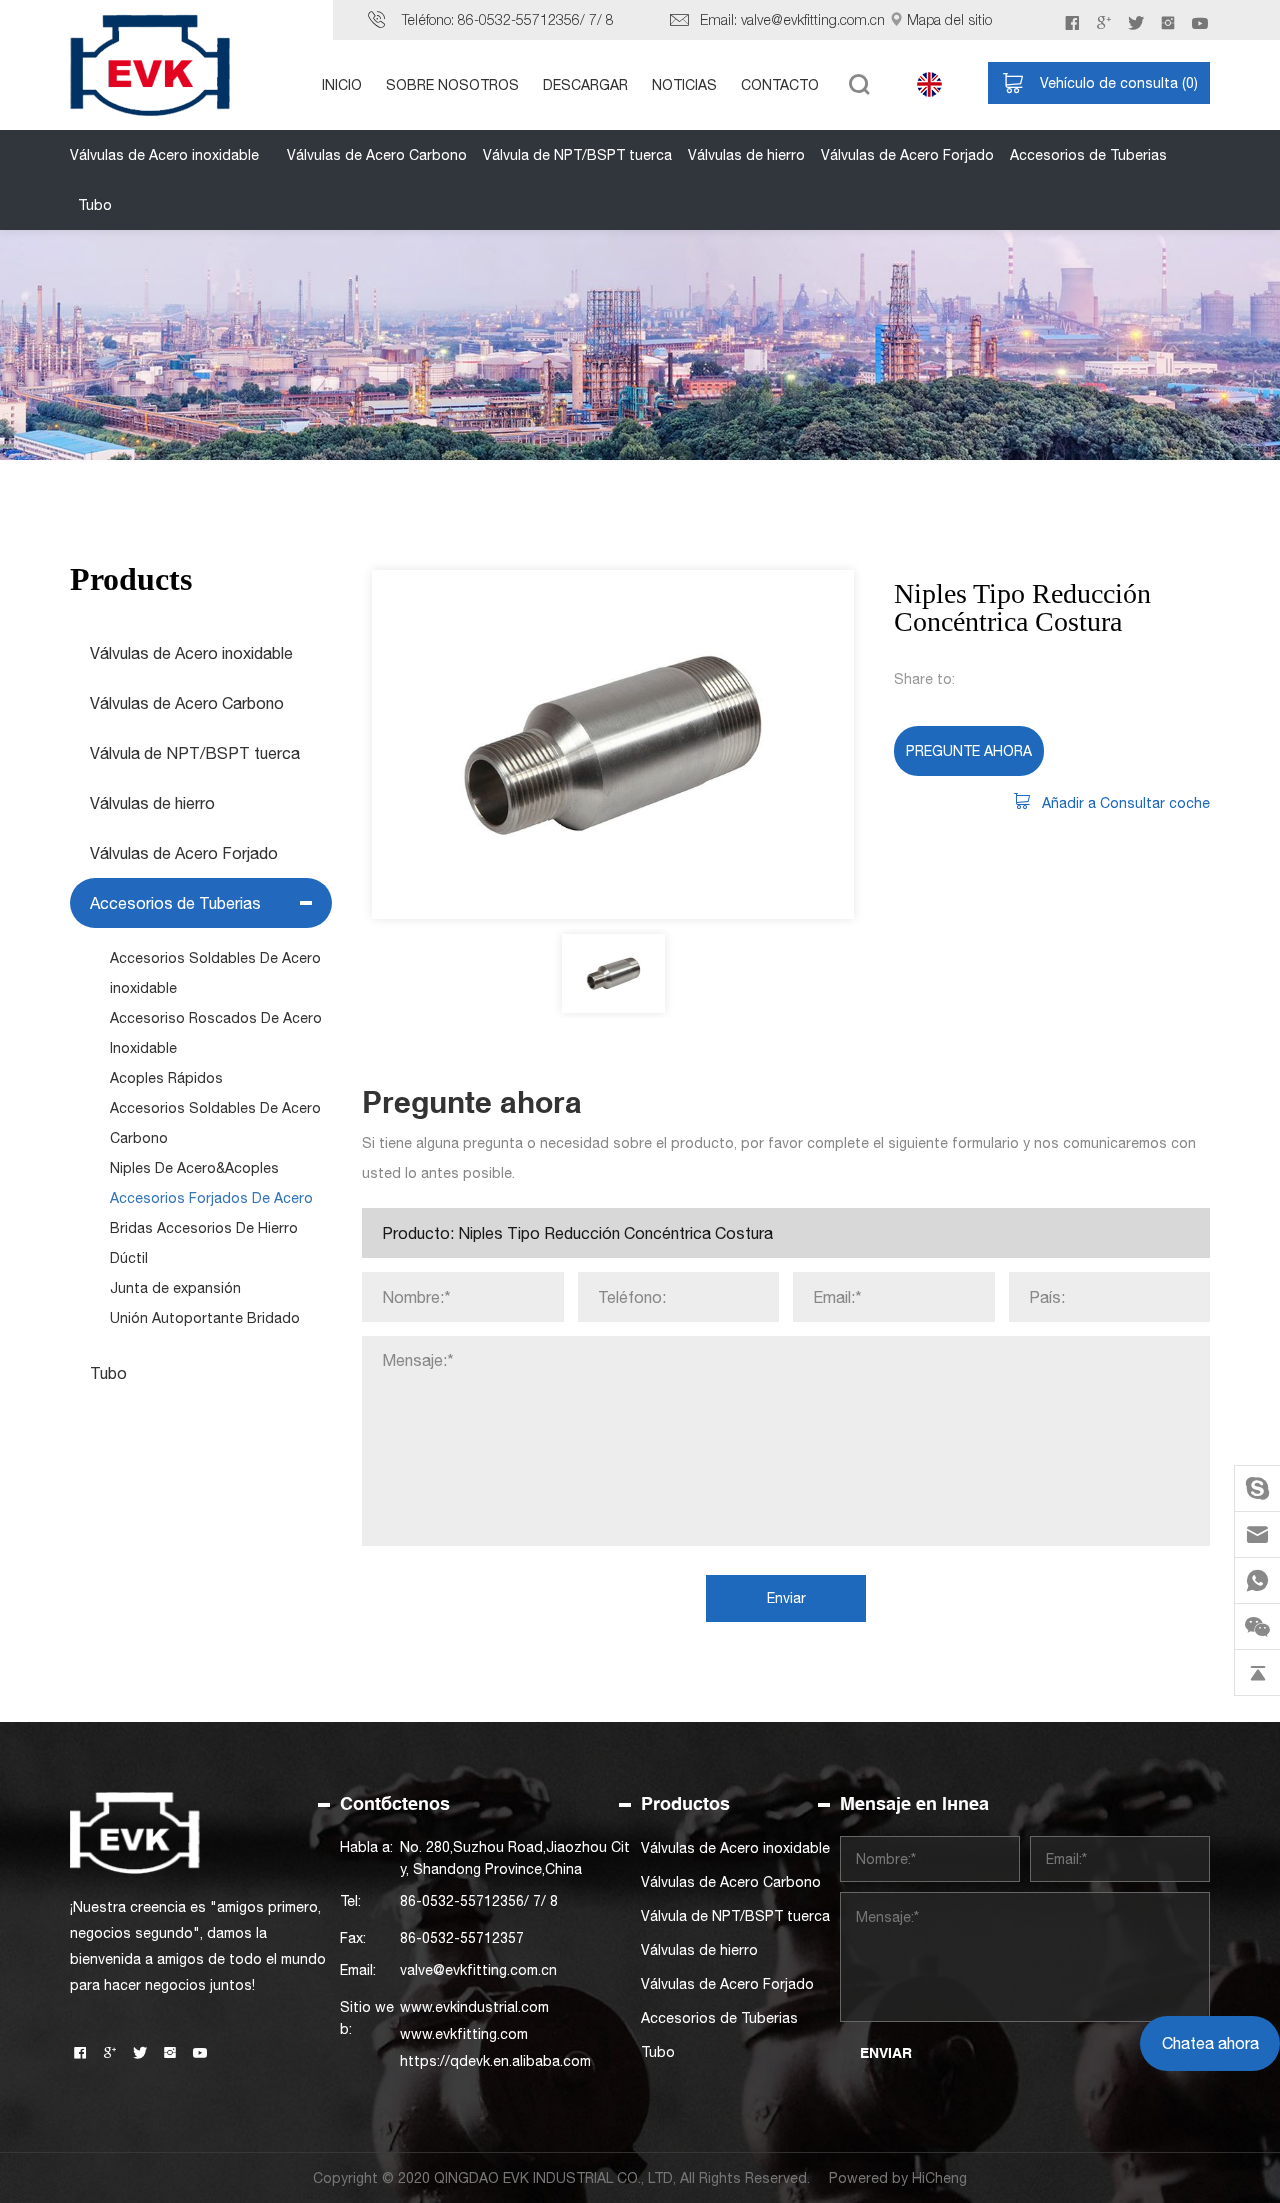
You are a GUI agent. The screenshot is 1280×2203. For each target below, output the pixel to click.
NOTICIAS (684, 85)
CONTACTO (780, 85)
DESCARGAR (585, 85)
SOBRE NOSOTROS (452, 85)
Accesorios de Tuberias (1088, 155)
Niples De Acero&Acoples (194, 1168)
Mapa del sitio (949, 19)
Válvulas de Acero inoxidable (164, 155)
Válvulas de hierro (746, 155)
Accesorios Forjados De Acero (211, 1198)
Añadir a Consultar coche (1126, 803)
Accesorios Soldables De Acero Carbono (215, 1123)
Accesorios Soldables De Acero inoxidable (215, 973)
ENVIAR (886, 2053)
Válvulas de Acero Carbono (377, 155)
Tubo (95, 205)
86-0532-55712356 (519, 19)
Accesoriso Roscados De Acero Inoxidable (216, 1033)
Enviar (786, 1598)
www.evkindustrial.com (474, 2007)
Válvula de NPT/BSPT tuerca (577, 155)
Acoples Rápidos (166, 1078)
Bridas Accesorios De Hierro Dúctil (204, 1243)
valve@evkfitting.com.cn (813, 19)
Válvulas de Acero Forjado (907, 155)
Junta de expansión (175, 1288)
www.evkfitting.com (464, 2034)
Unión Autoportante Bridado (205, 1318)
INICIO (342, 85)
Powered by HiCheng (898, 2178)
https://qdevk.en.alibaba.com (495, 2061)
